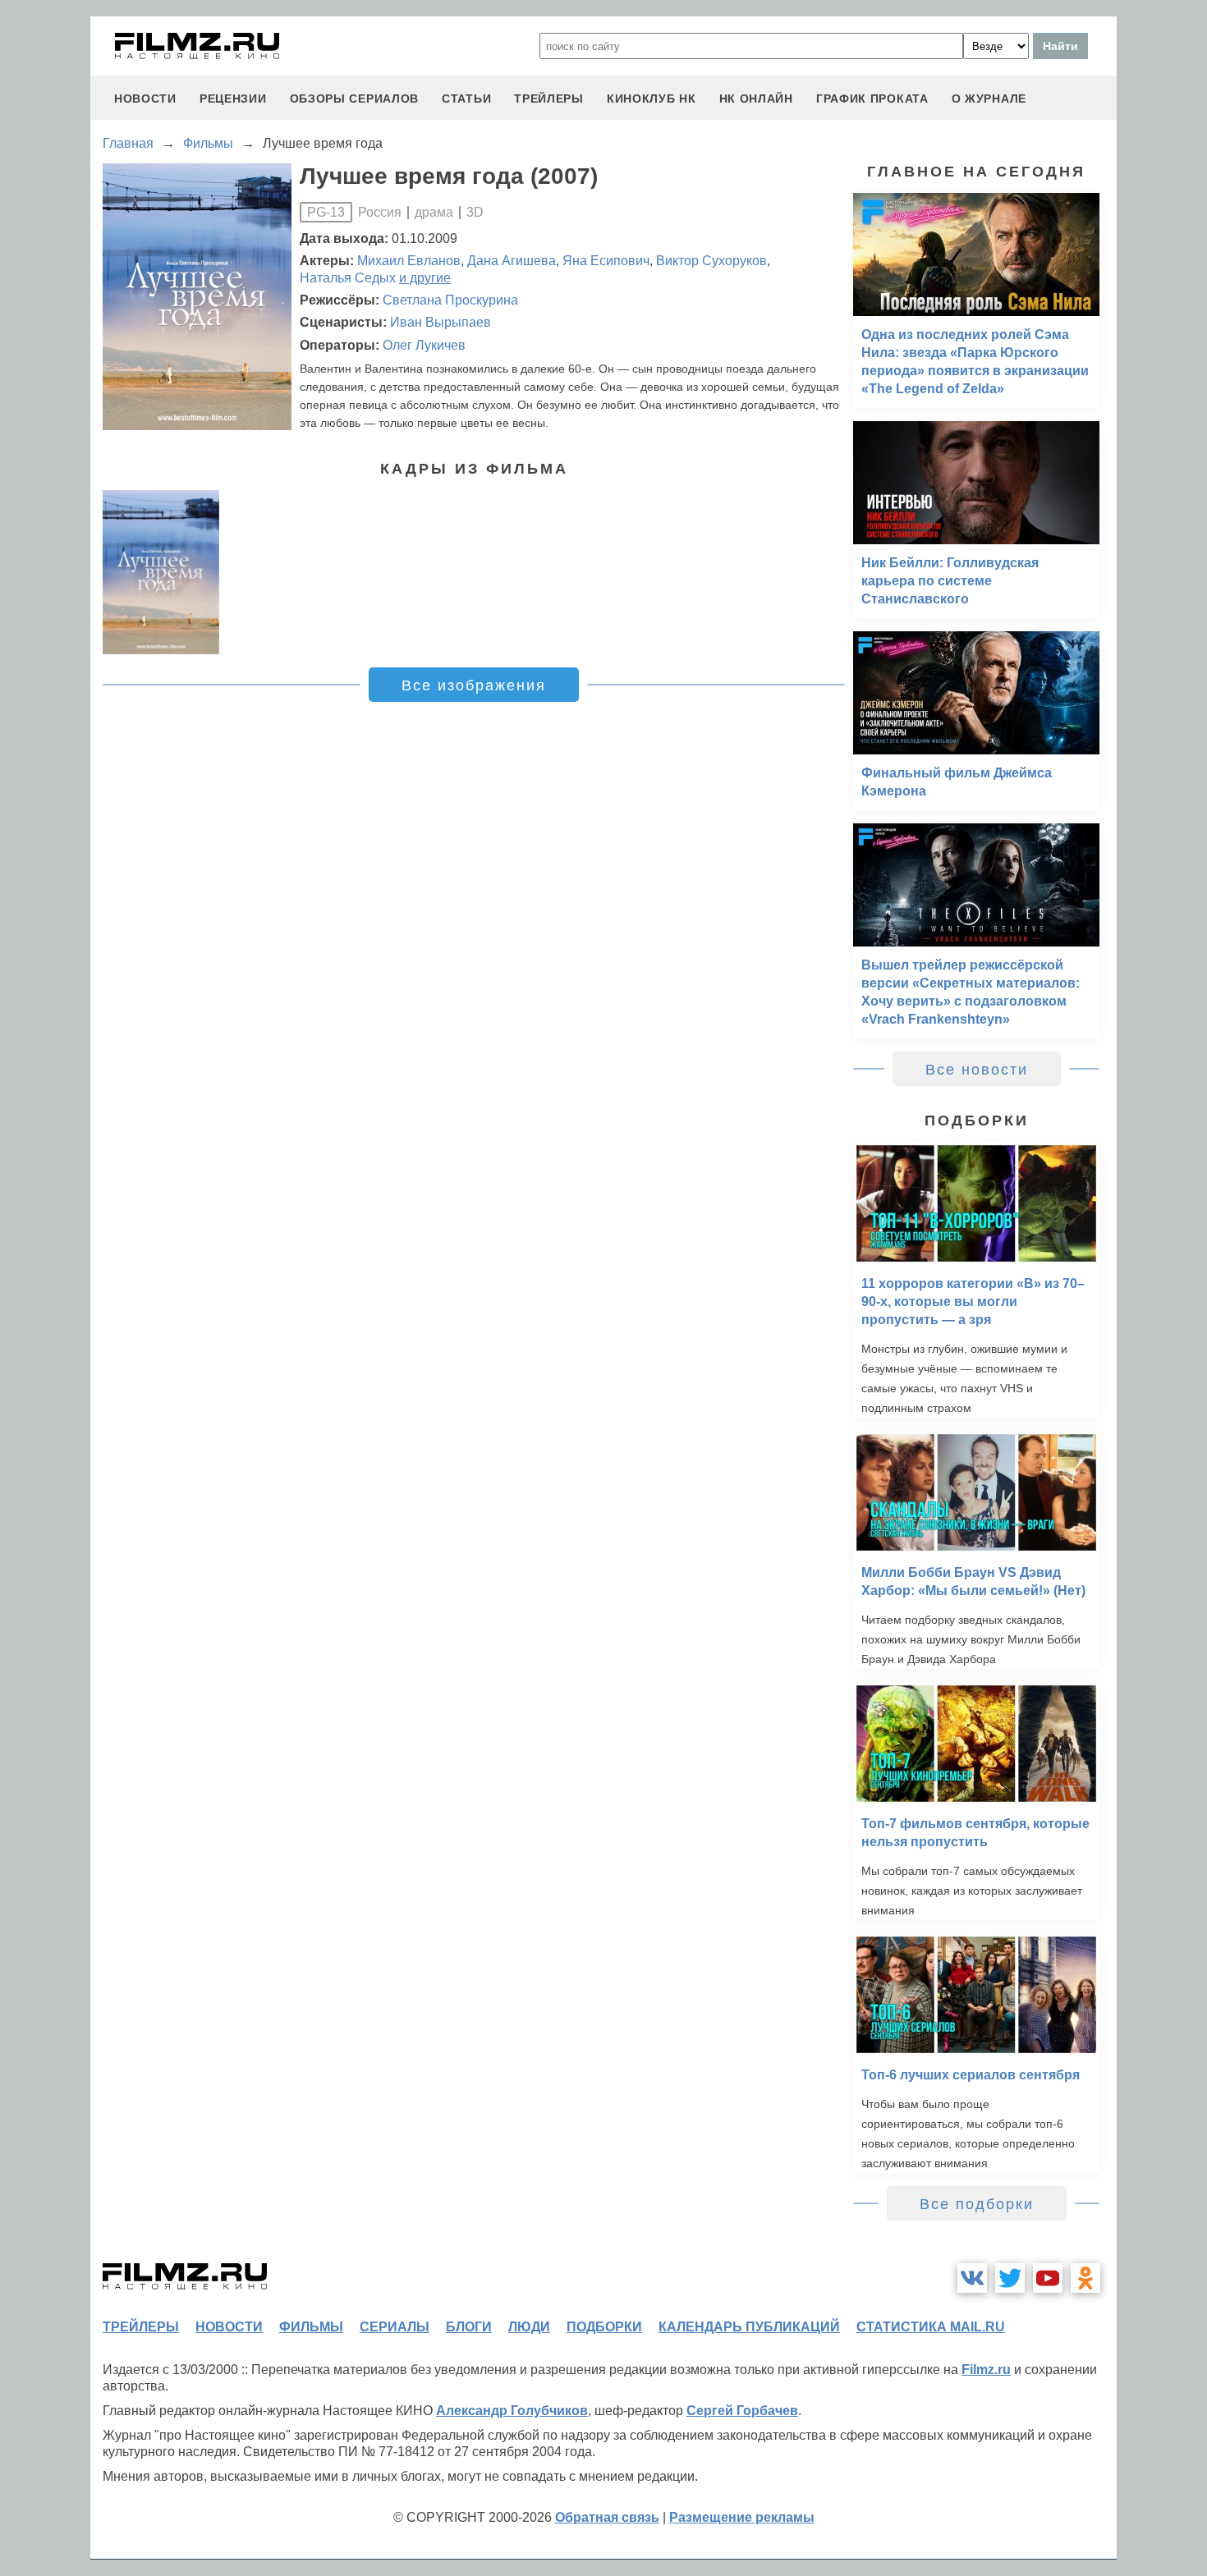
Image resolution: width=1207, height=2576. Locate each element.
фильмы (311, 2327)
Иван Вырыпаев (441, 322)
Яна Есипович (606, 261)
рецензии (233, 99)
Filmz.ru (986, 2370)
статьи (466, 99)
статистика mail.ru (931, 2327)
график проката (872, 99)
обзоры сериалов (355, 99)
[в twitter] (1010, 2278)
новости (145, 99)
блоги (469, 2327)
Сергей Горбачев (742, 2411)
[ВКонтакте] (972, 2278)
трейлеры (549, 99)
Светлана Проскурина (450, 300)
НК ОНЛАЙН (756, 99)
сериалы (395, 2327)
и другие (425, 278)
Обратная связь (607, 2517)
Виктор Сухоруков (711, 261)
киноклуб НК (652, 99)
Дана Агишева (512, 261)
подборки (604, 2327)
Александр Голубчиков (512, 2411)
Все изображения (474, 685)
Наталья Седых (348, 278)
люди (529, 2327)
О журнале (989, 99)
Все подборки (977, 2204)
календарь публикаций (749, 2327)
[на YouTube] (1048, 2278)
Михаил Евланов (409, 261)
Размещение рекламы (742, 2517)
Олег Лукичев (424, 345)
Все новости (977, 1070)
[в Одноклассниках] (1085, 2278)
